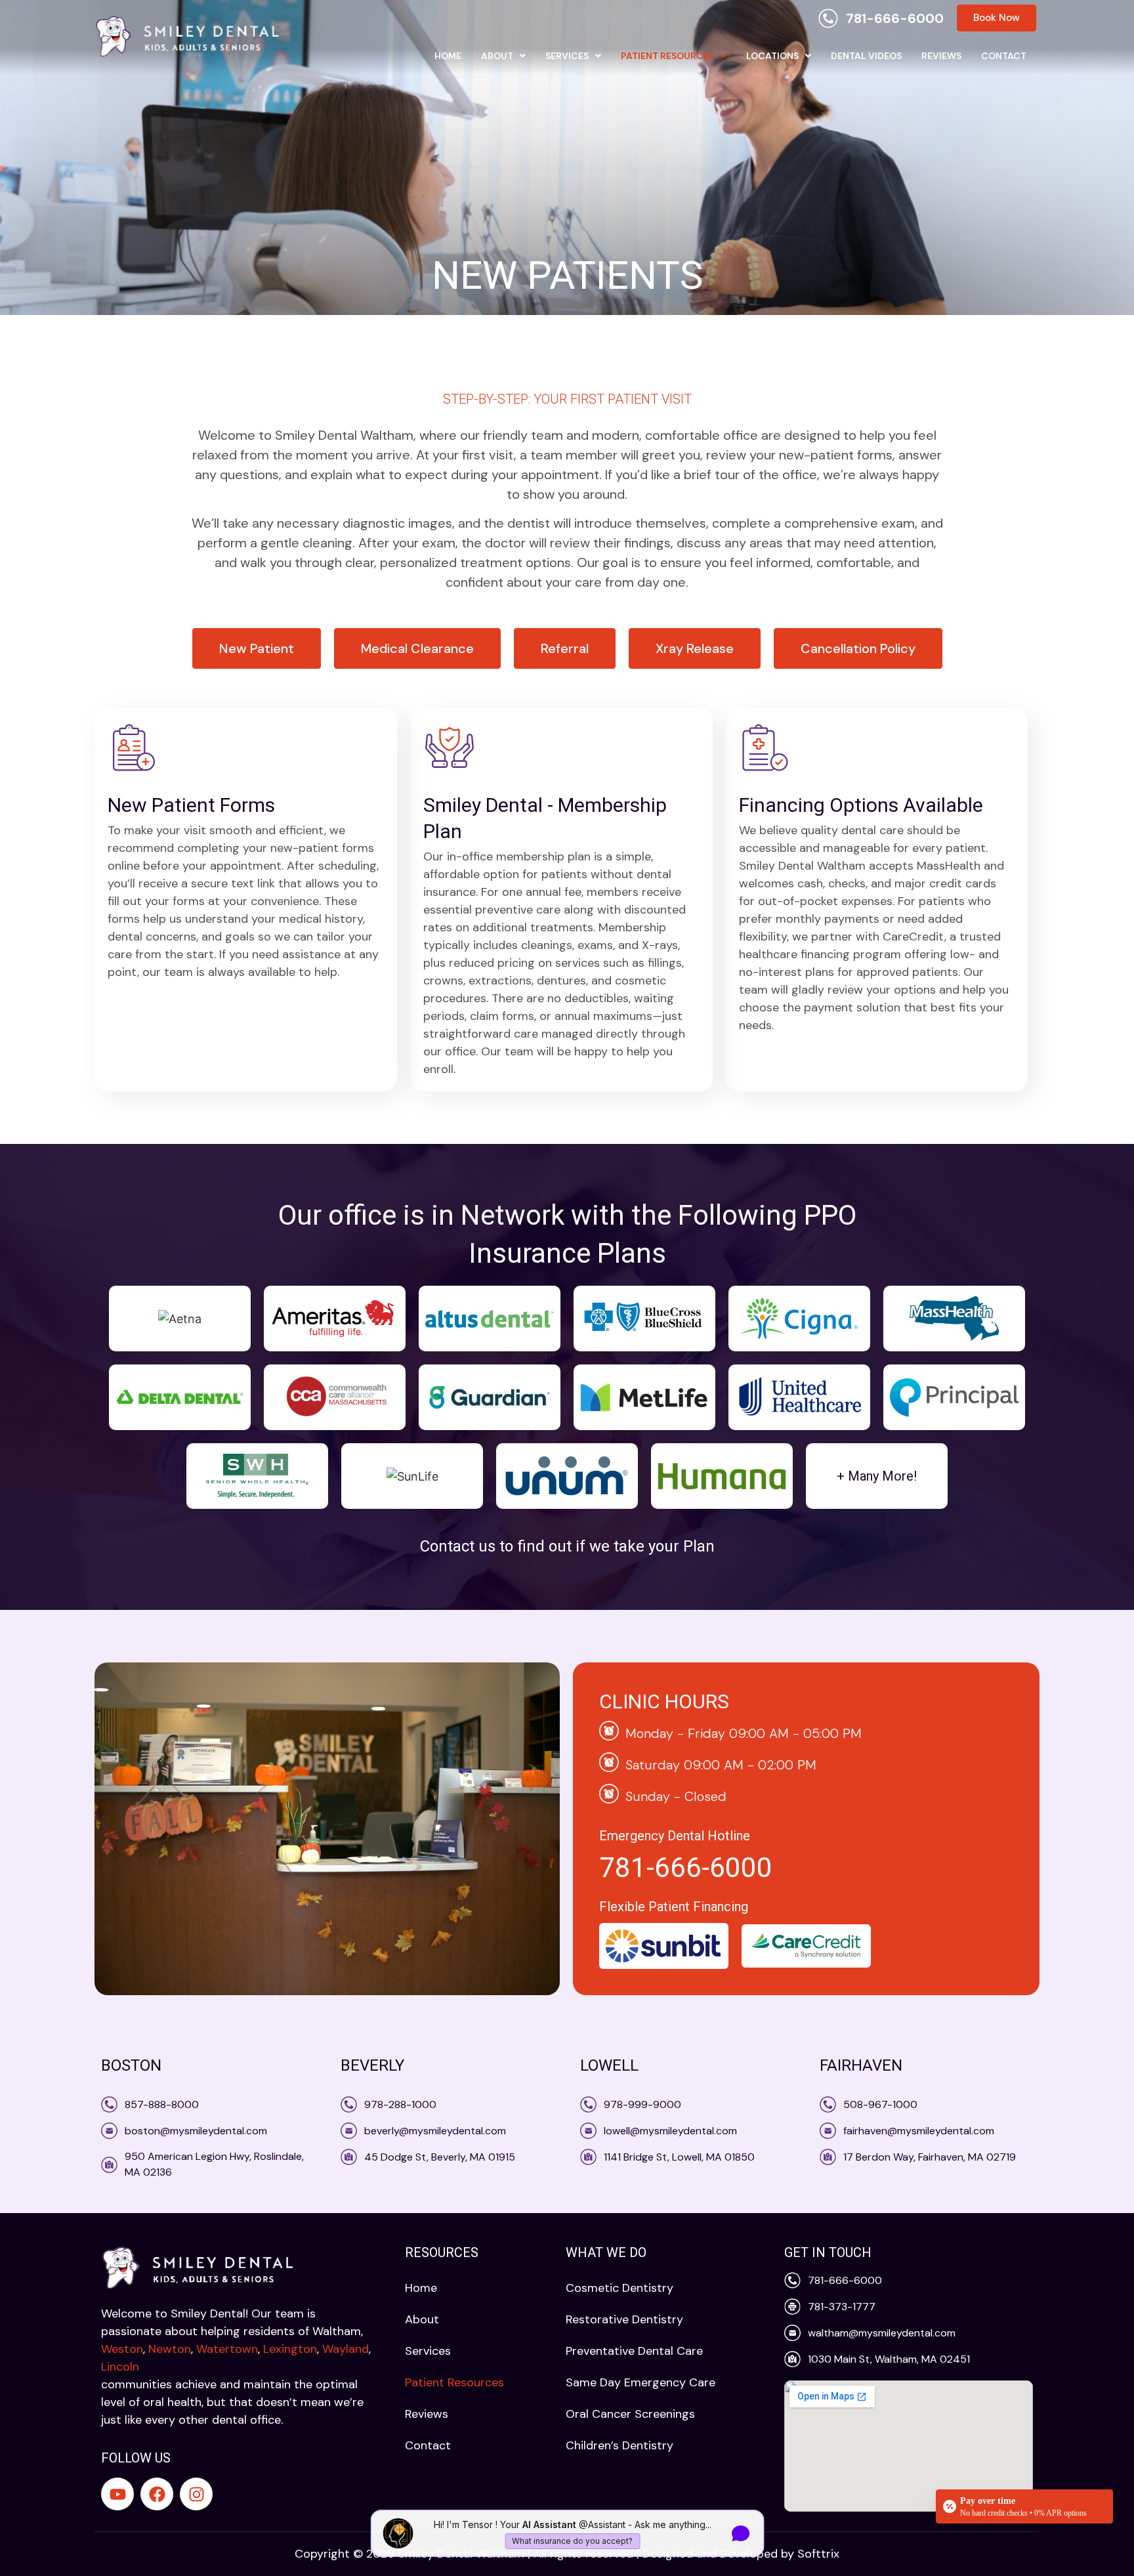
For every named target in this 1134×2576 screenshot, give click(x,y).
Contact (1004, 56)
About (497, 56)
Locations (772, 56)
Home (448, 56)
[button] (503, 56)
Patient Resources (667, 56)
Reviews (941, 56)
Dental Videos (866, 56)
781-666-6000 (686, 1868)
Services (567, 56)
